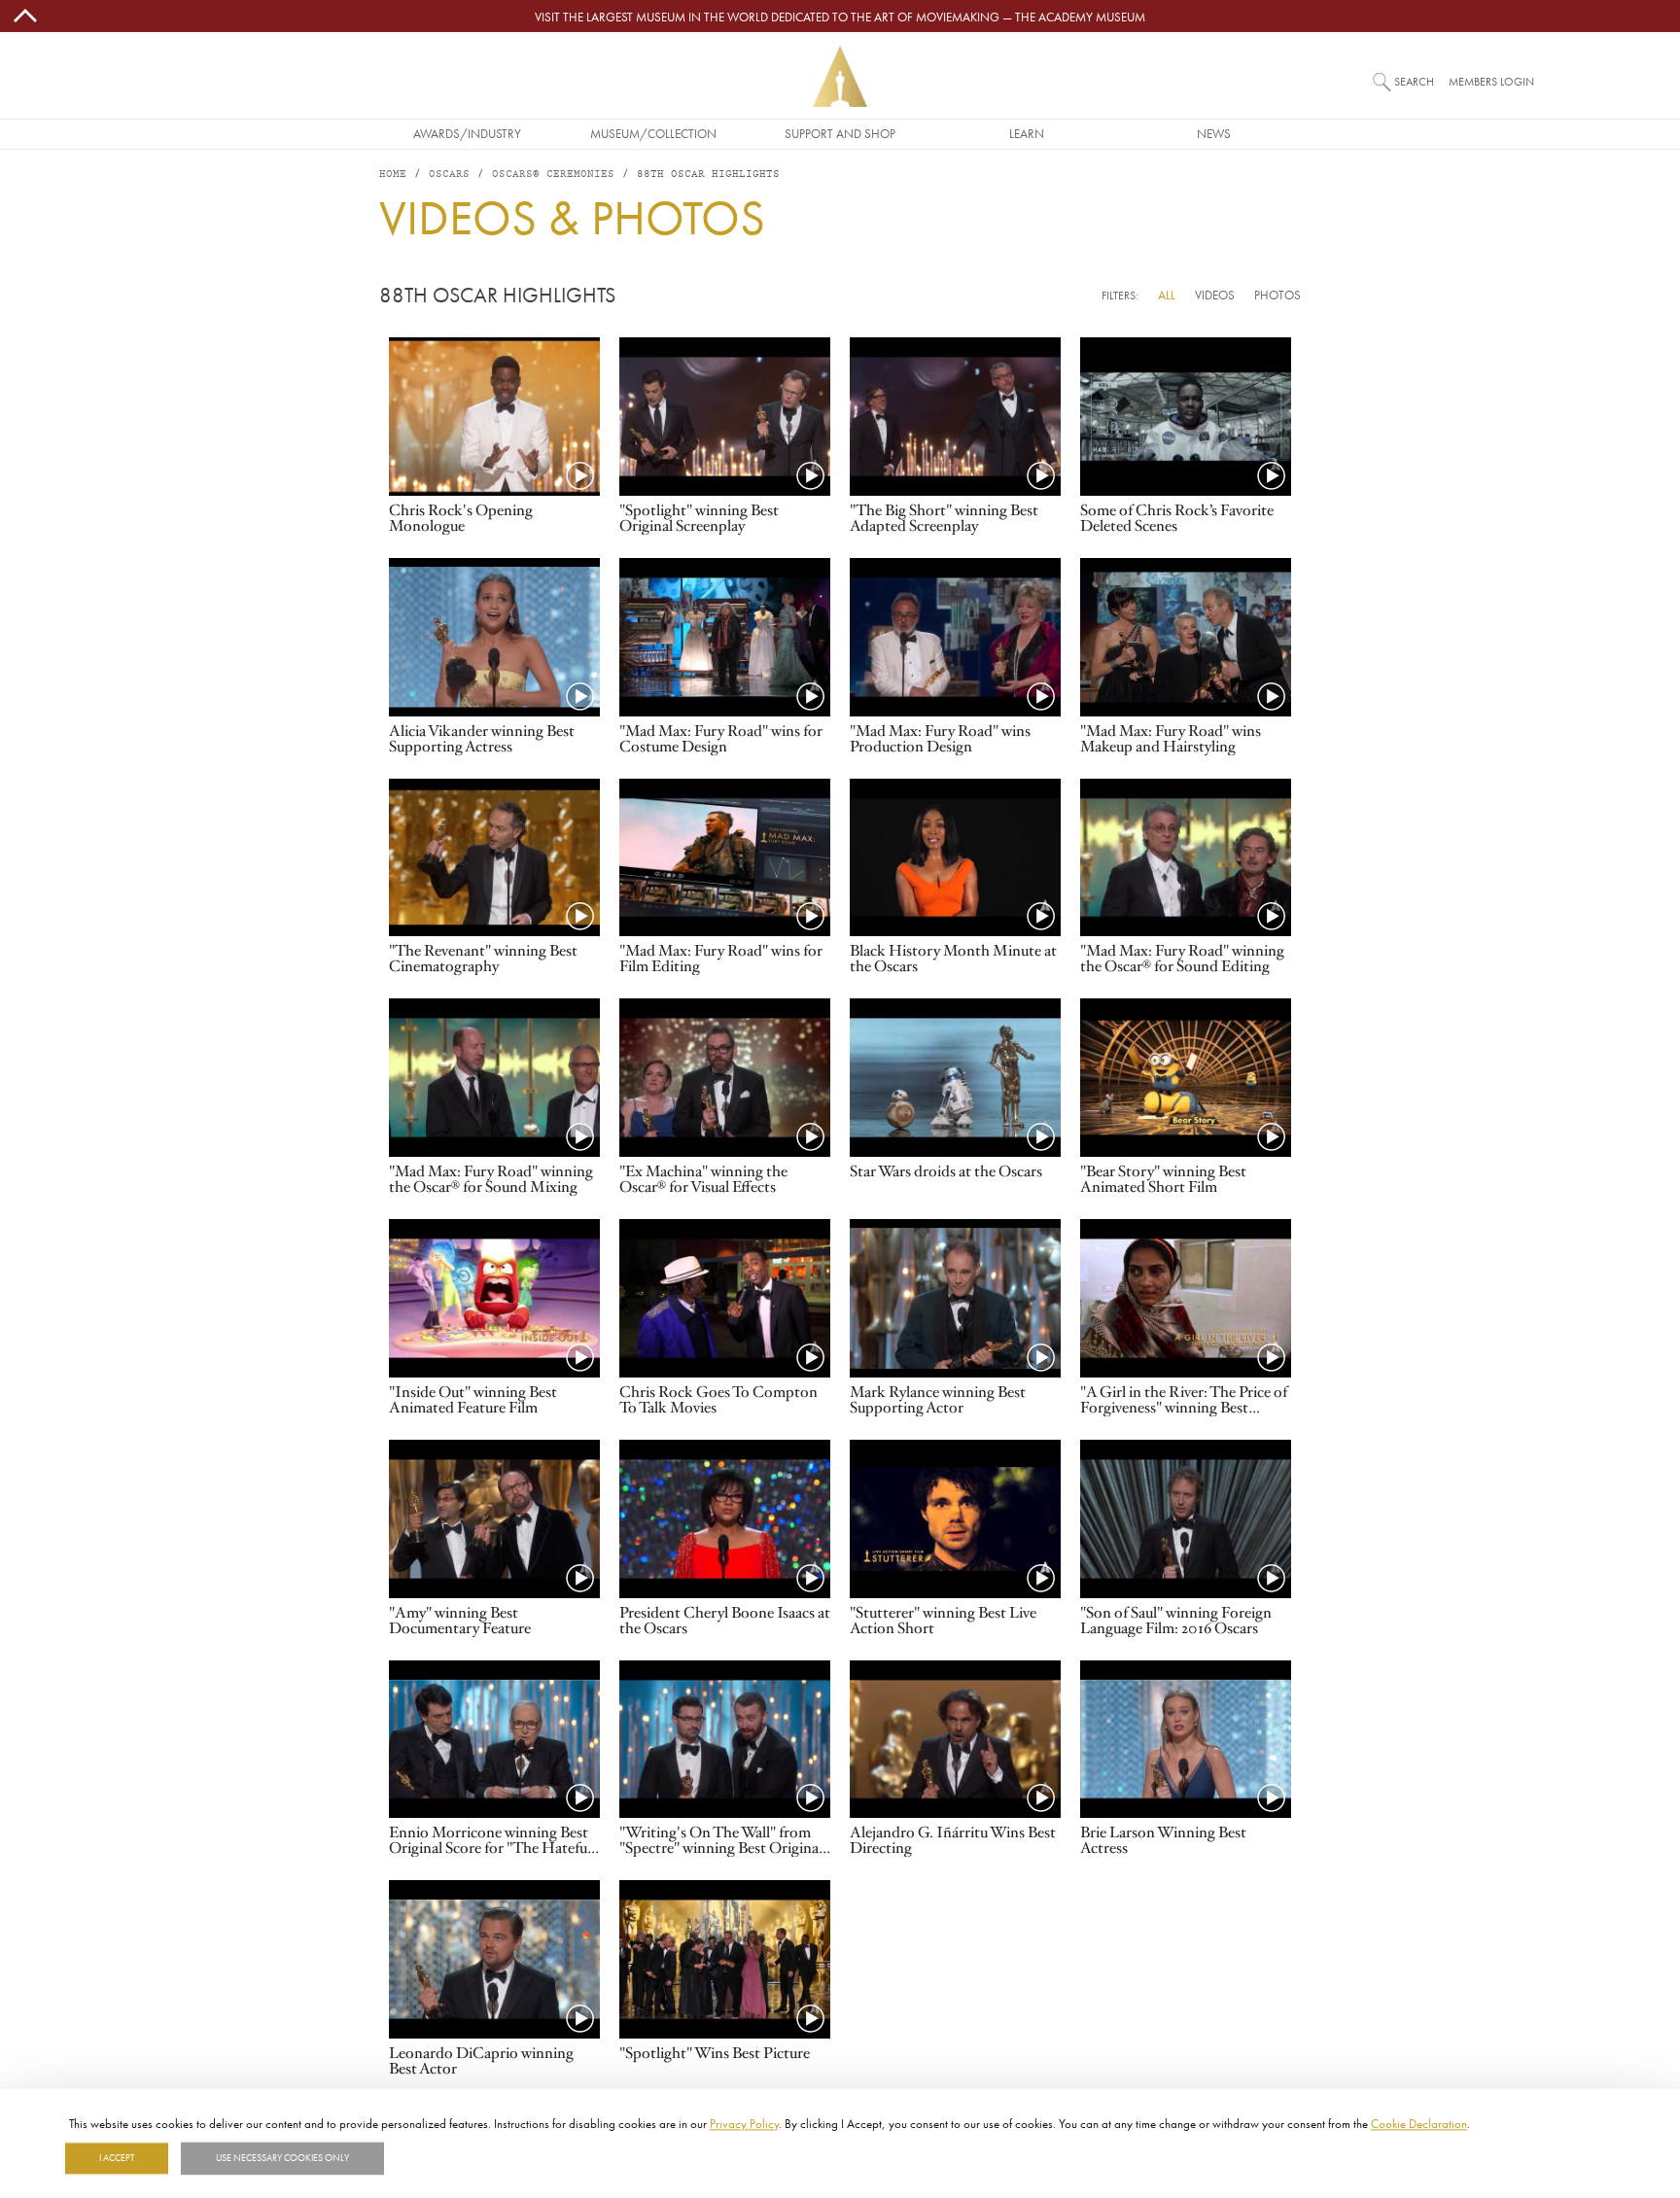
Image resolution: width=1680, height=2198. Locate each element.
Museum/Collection (653, 133)
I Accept (117, 2158)
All (1167, 295)
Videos (1215, 295)
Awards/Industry (467, 133)
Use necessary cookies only (282, 2158)
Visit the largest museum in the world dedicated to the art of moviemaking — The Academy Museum (840, 17)
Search (1414, 81)
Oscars (449, 174)
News (1214, 133)
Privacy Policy (744, 2123)
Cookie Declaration (1419, 2123)
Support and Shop (840, 133)
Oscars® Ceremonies (553, 174)
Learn (1027, 133)
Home (393, 174)
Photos (1277, 295)
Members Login (1491, 81)
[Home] (840, 76)
